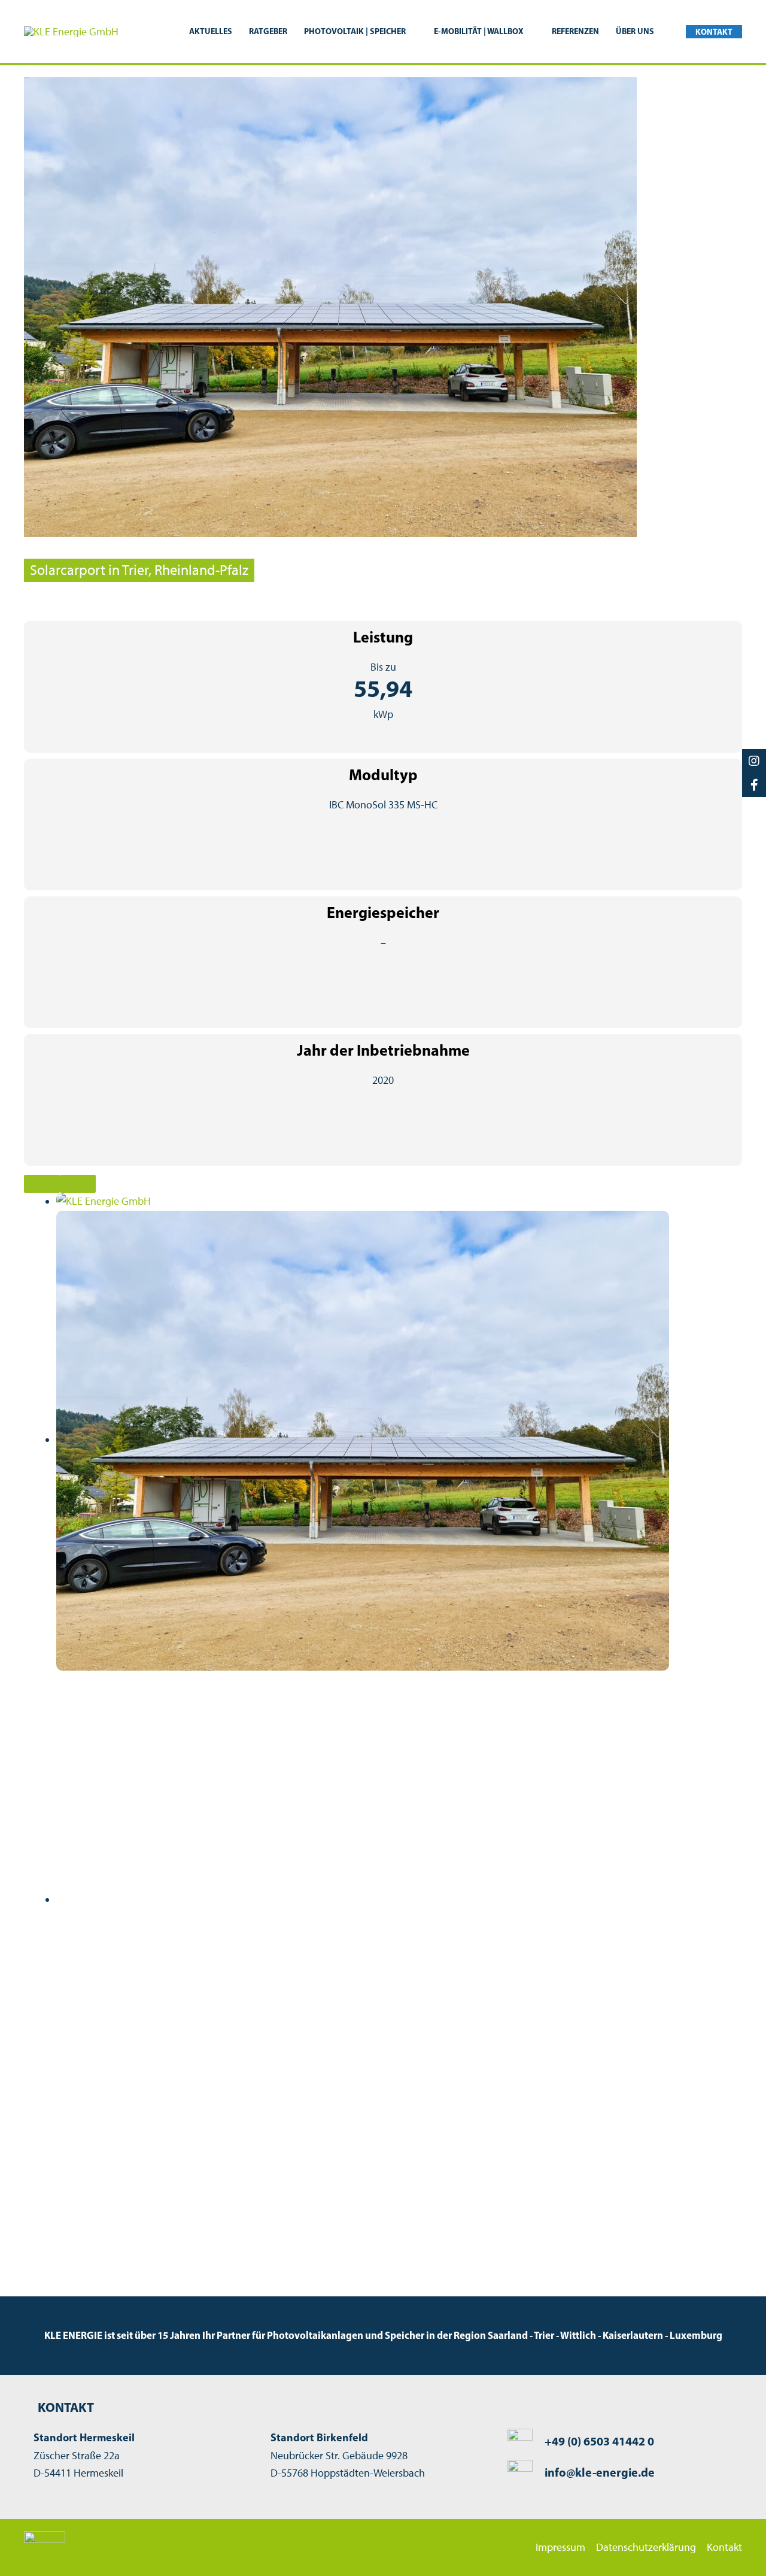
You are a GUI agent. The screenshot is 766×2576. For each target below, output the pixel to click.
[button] (411, 31)
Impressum (560, 2547)
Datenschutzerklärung (646, 2547)
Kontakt (724, 2547)
